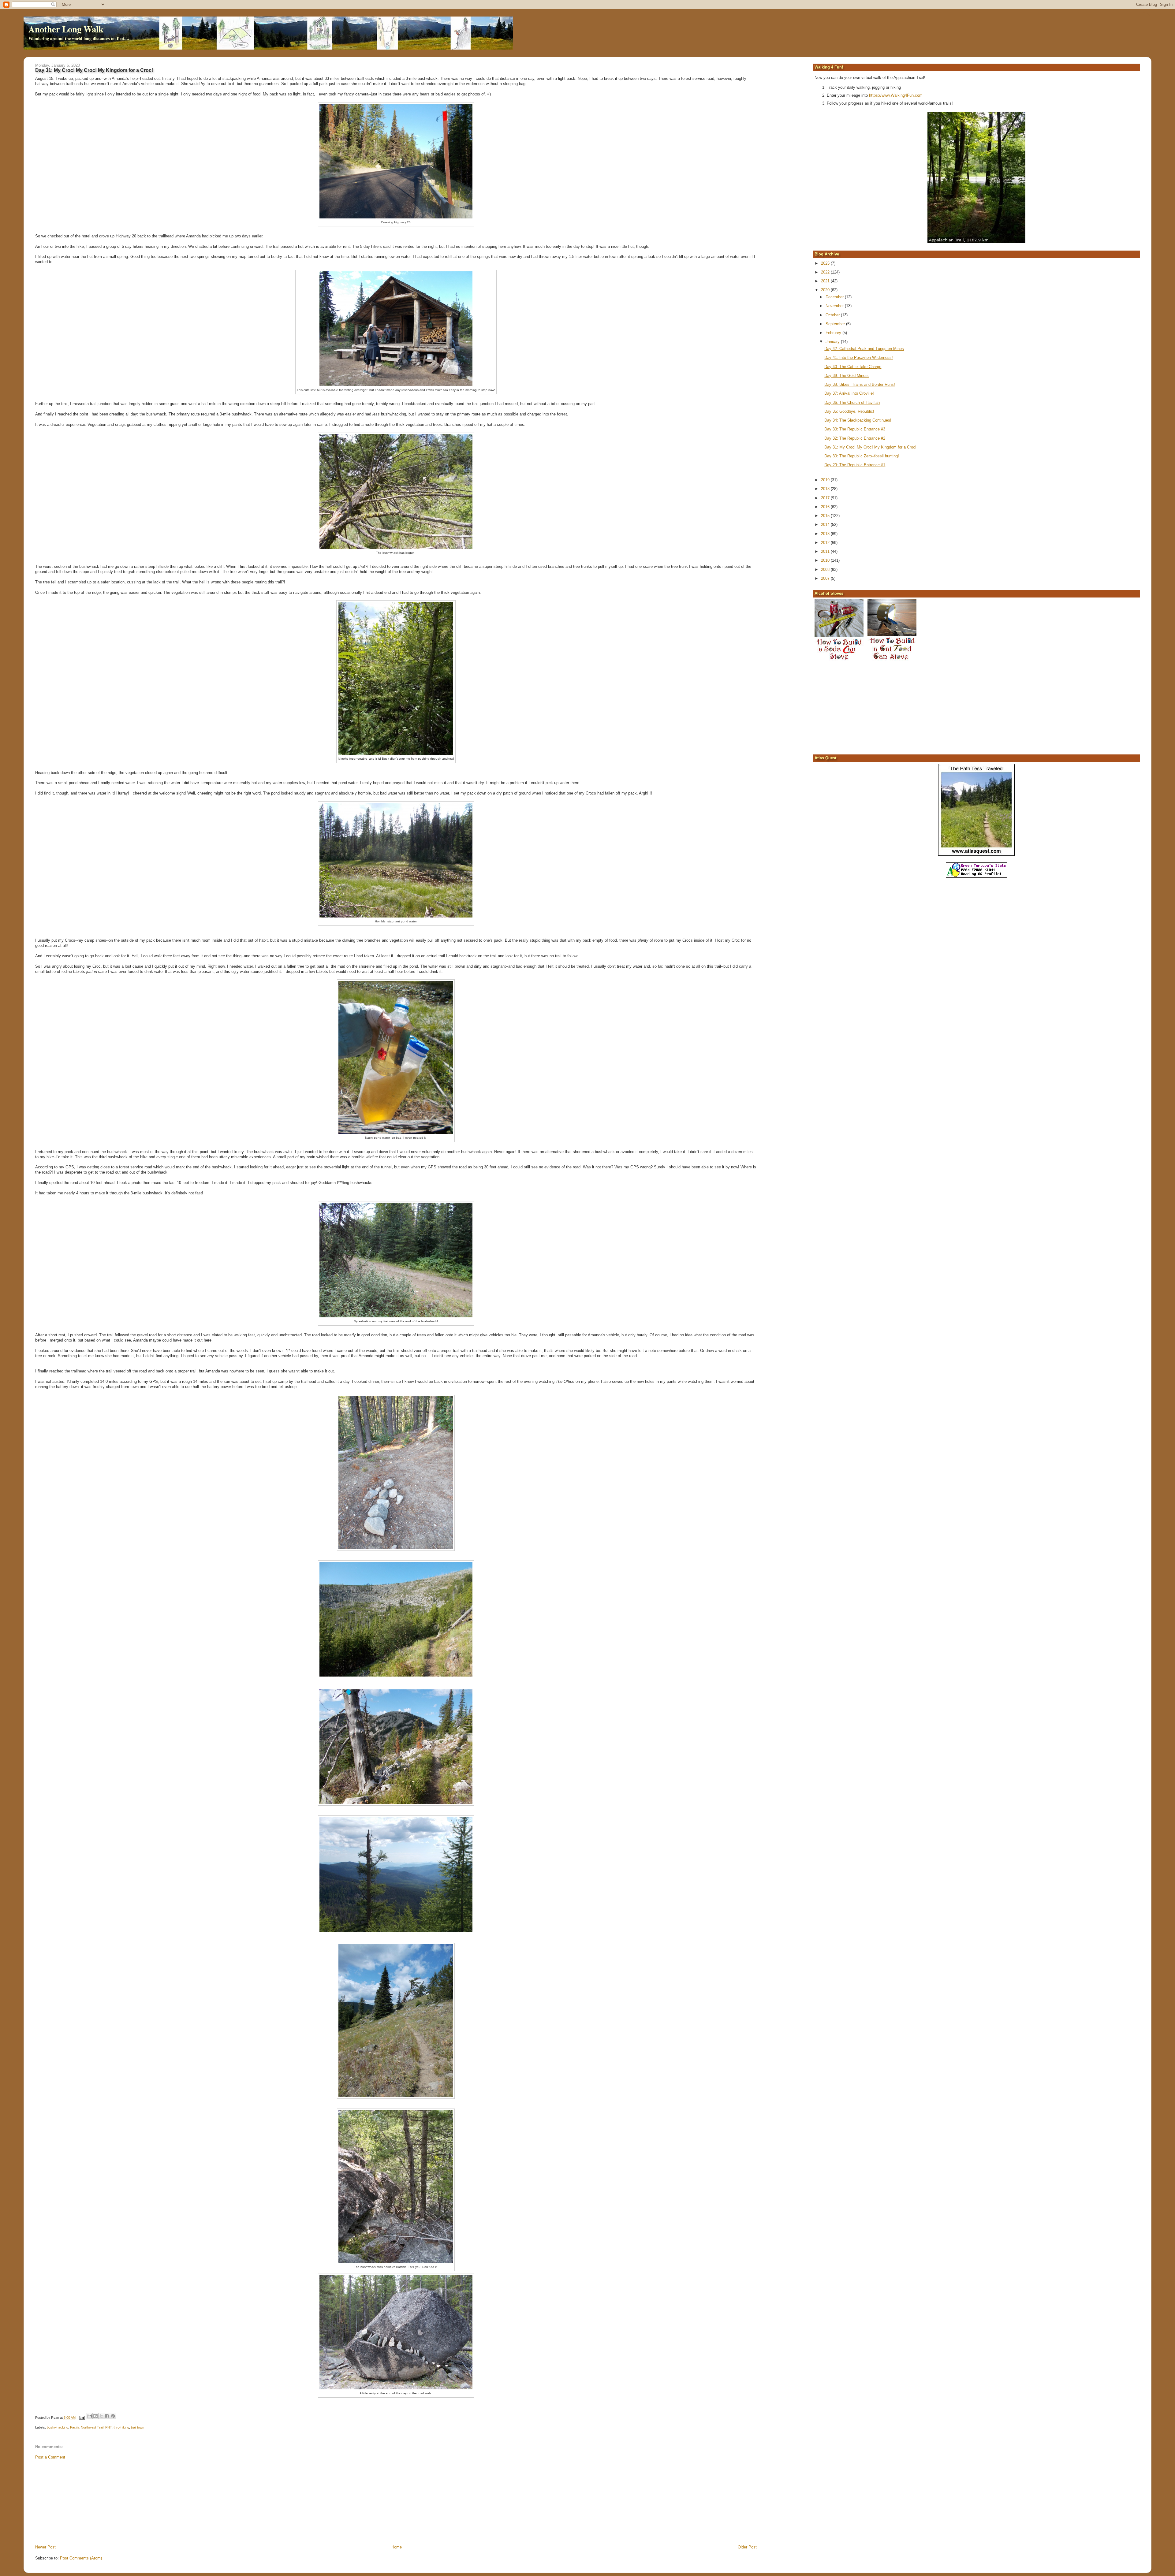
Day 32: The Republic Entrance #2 (855, 438)
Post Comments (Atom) (81, 2558)
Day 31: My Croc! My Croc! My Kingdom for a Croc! (870, 447)
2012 (826, 543)
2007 (826, 578)
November (835, 306)
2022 (826, 272)
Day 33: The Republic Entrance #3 (855, 429)
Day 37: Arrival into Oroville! (849, 393)
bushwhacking (58, 2427)
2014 (826, 525)
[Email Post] (82, 2418)
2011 (826, 551)
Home (397, 2547)
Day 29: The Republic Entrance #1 (855, 465)
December (835, 297)
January (833, 342)
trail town (138, 2427)
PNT (108, 2427)
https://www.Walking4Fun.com (896, 95)
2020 (826, 290)
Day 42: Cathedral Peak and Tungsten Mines (864, 349)
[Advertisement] (81, 2502)
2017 (826, 498)
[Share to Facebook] (107, 2416)
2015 (826, 516)
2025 (826, 263)
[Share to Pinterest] (113, 2416)
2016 (826, 507)
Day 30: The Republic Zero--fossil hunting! (862, 456)
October (833, 315)
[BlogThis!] (95, 2416)
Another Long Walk (66, 29)
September (836, 324)
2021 (826, 281)
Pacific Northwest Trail (87, 2427)
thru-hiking (121, 2427)
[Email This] (90, 2416)
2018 (826, 489)
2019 (826, 480)
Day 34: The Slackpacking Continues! (858, 420)
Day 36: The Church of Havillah (852, 402)
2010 (826, 560)
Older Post (747, 2547)
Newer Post (45, 2547)
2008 (826, 570)
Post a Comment (50, 2457)
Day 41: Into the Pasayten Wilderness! (859, 357)
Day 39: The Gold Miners (847, 376)
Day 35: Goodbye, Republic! (849, 411)
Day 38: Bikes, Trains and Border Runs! (860, 384)
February (834, 333)
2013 (826, 534)
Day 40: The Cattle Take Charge (853, 367)
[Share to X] (101, 2416)
